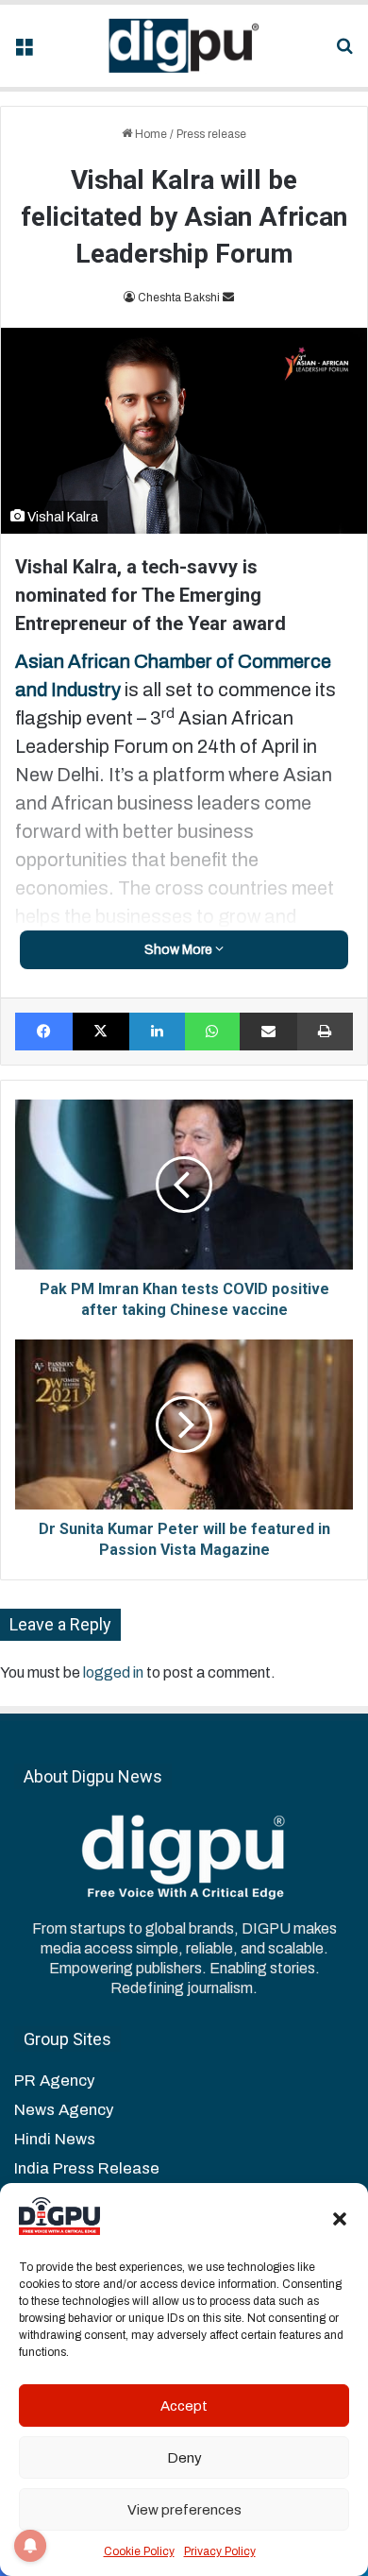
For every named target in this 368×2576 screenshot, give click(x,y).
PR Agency (54, 2081)
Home (150, 134)
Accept (184, 2406)
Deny (184, 2458)
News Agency (64, 2110)
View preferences (184, 2510)
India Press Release (87, 2168)
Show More (180, 950)
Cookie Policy (139, 2551)
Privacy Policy (220, 2551)
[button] (340, 2219)
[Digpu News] (184, 46)
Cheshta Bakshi (179, 298)
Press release (211, 134)
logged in (113, 1672)
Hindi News (55, 2139)
